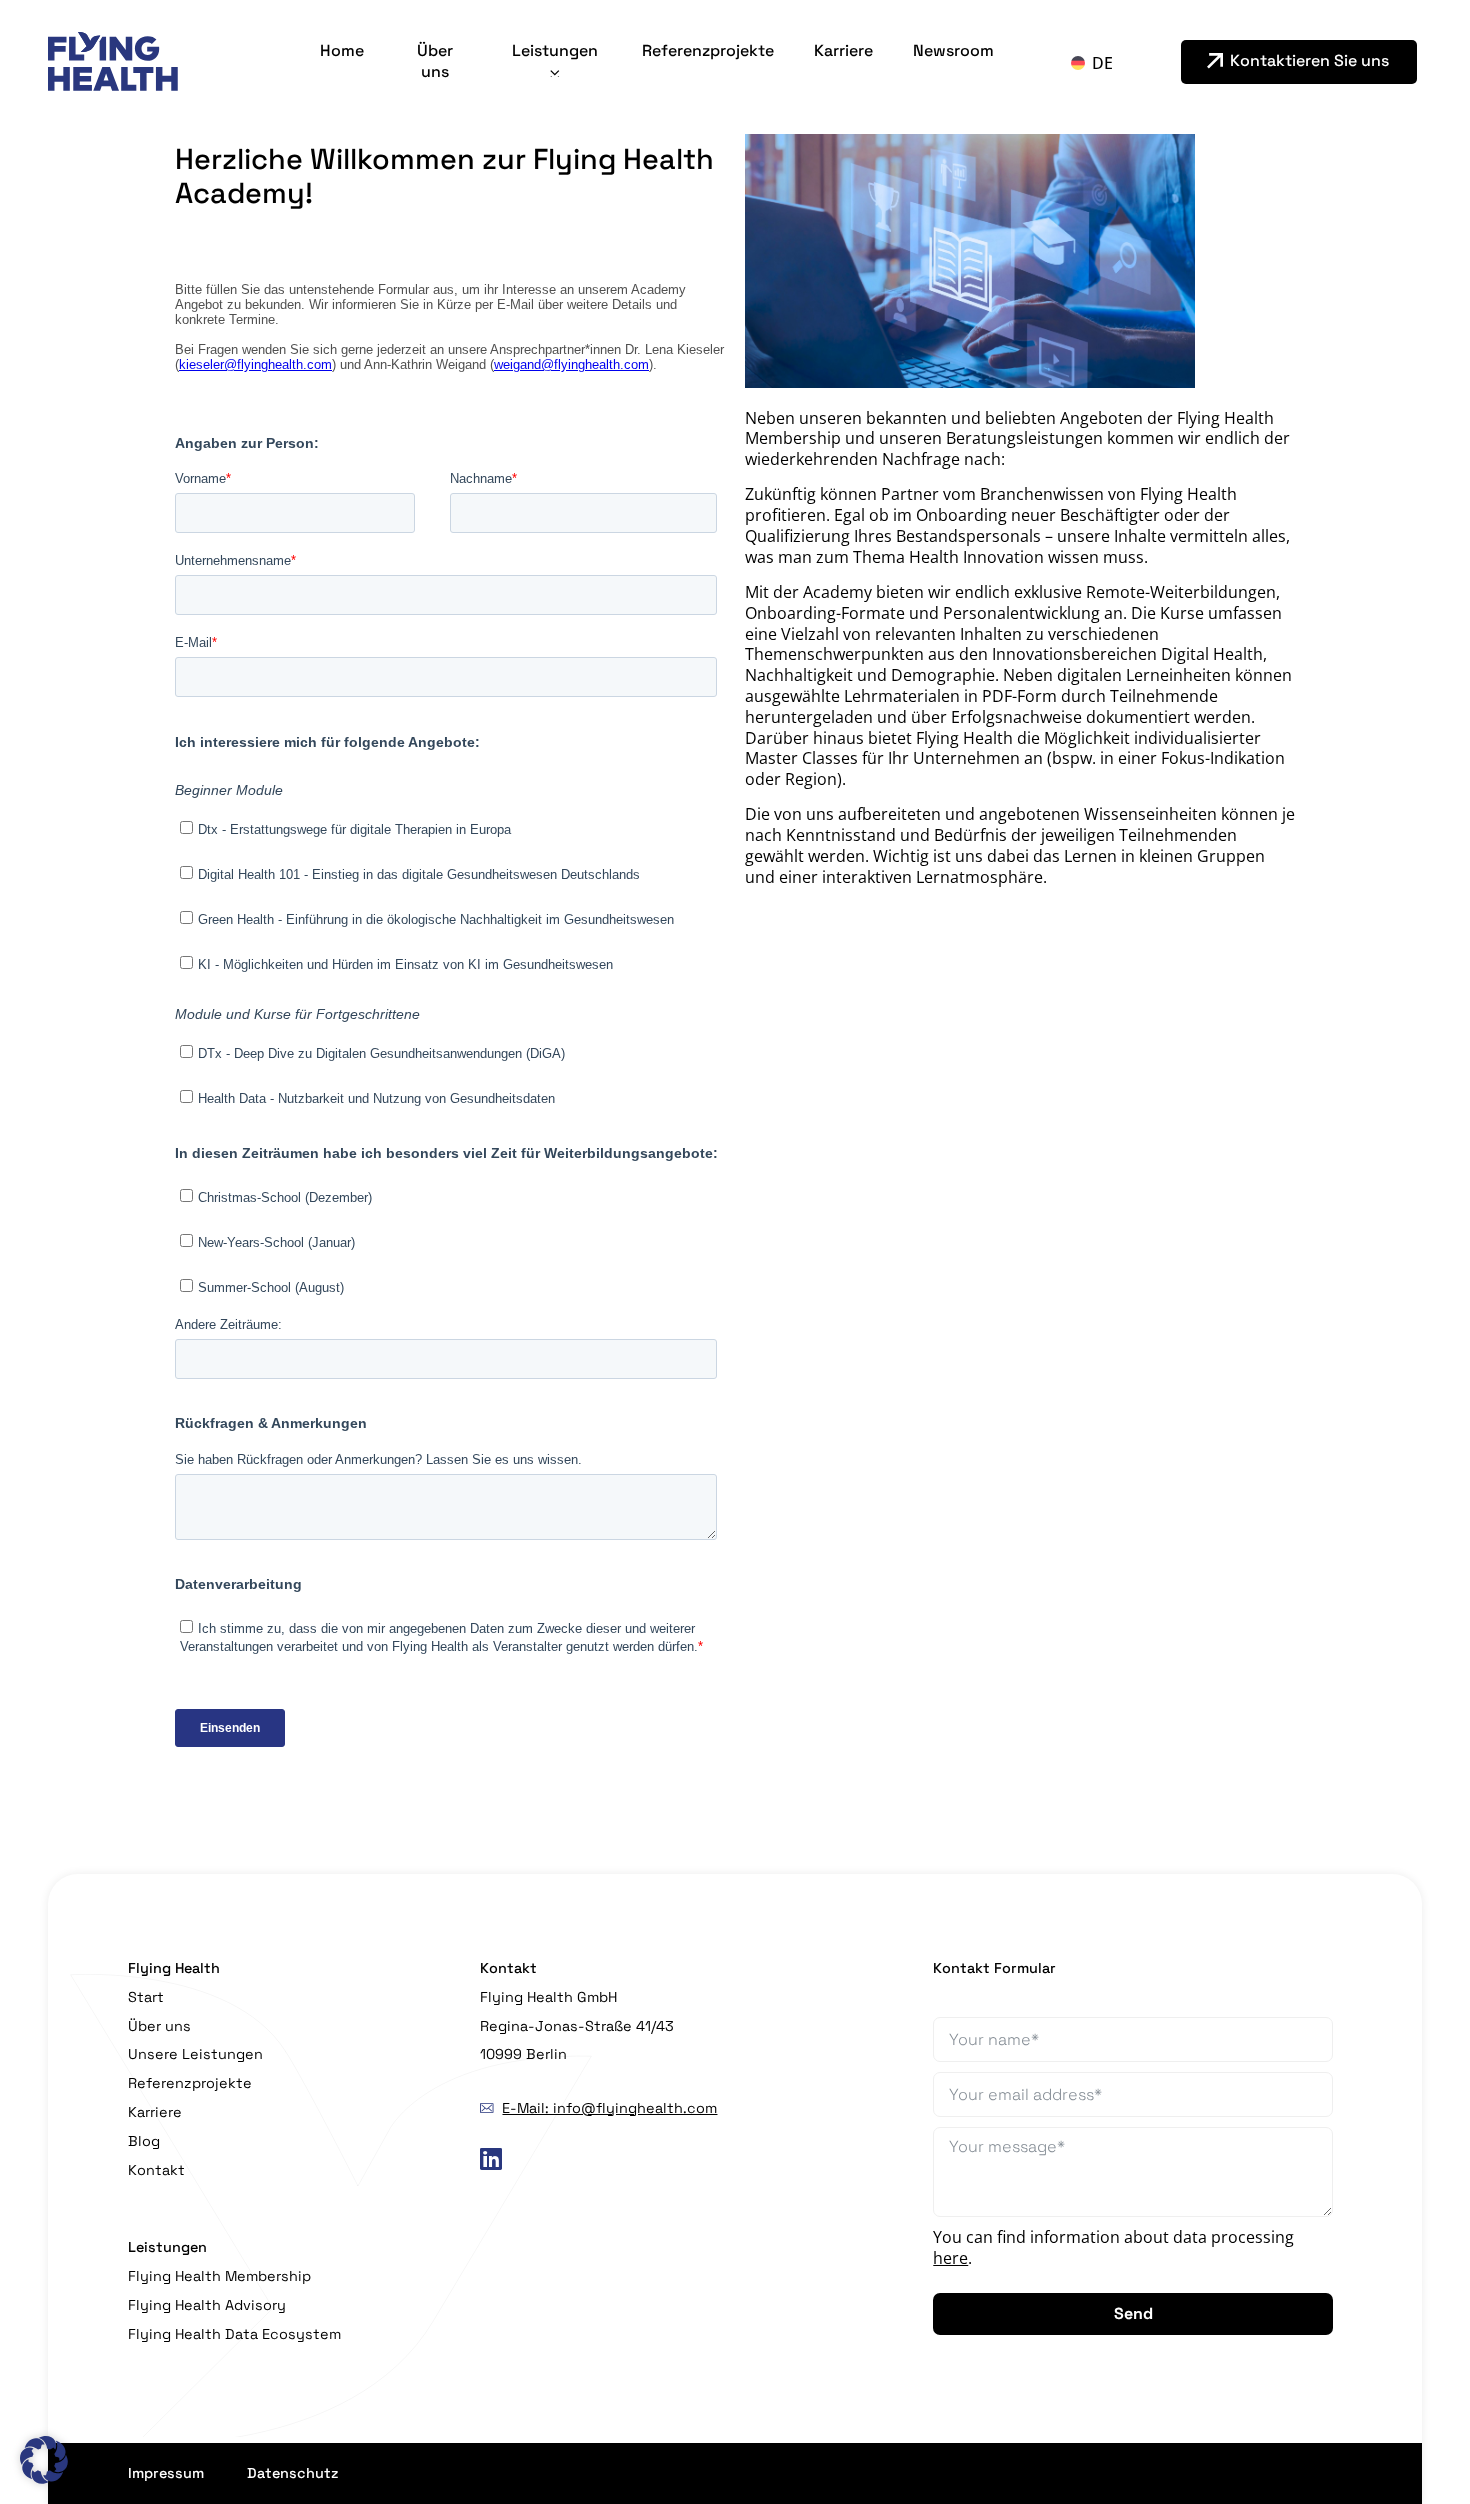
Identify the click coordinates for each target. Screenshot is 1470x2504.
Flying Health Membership (219, 2276)
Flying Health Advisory (207, 2305)
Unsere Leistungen (195, 2054)
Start (146, 1997)
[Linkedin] (491, 2159)
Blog (144, 2141)
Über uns (435, 61)
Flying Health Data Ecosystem (234, 2334)
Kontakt (156, 2170)
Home (342, 50)
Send (1133, 2313)
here (950, 2258)
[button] (44, 2460)
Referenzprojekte (708, 50)
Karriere (843, 50)
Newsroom (953, 50)
